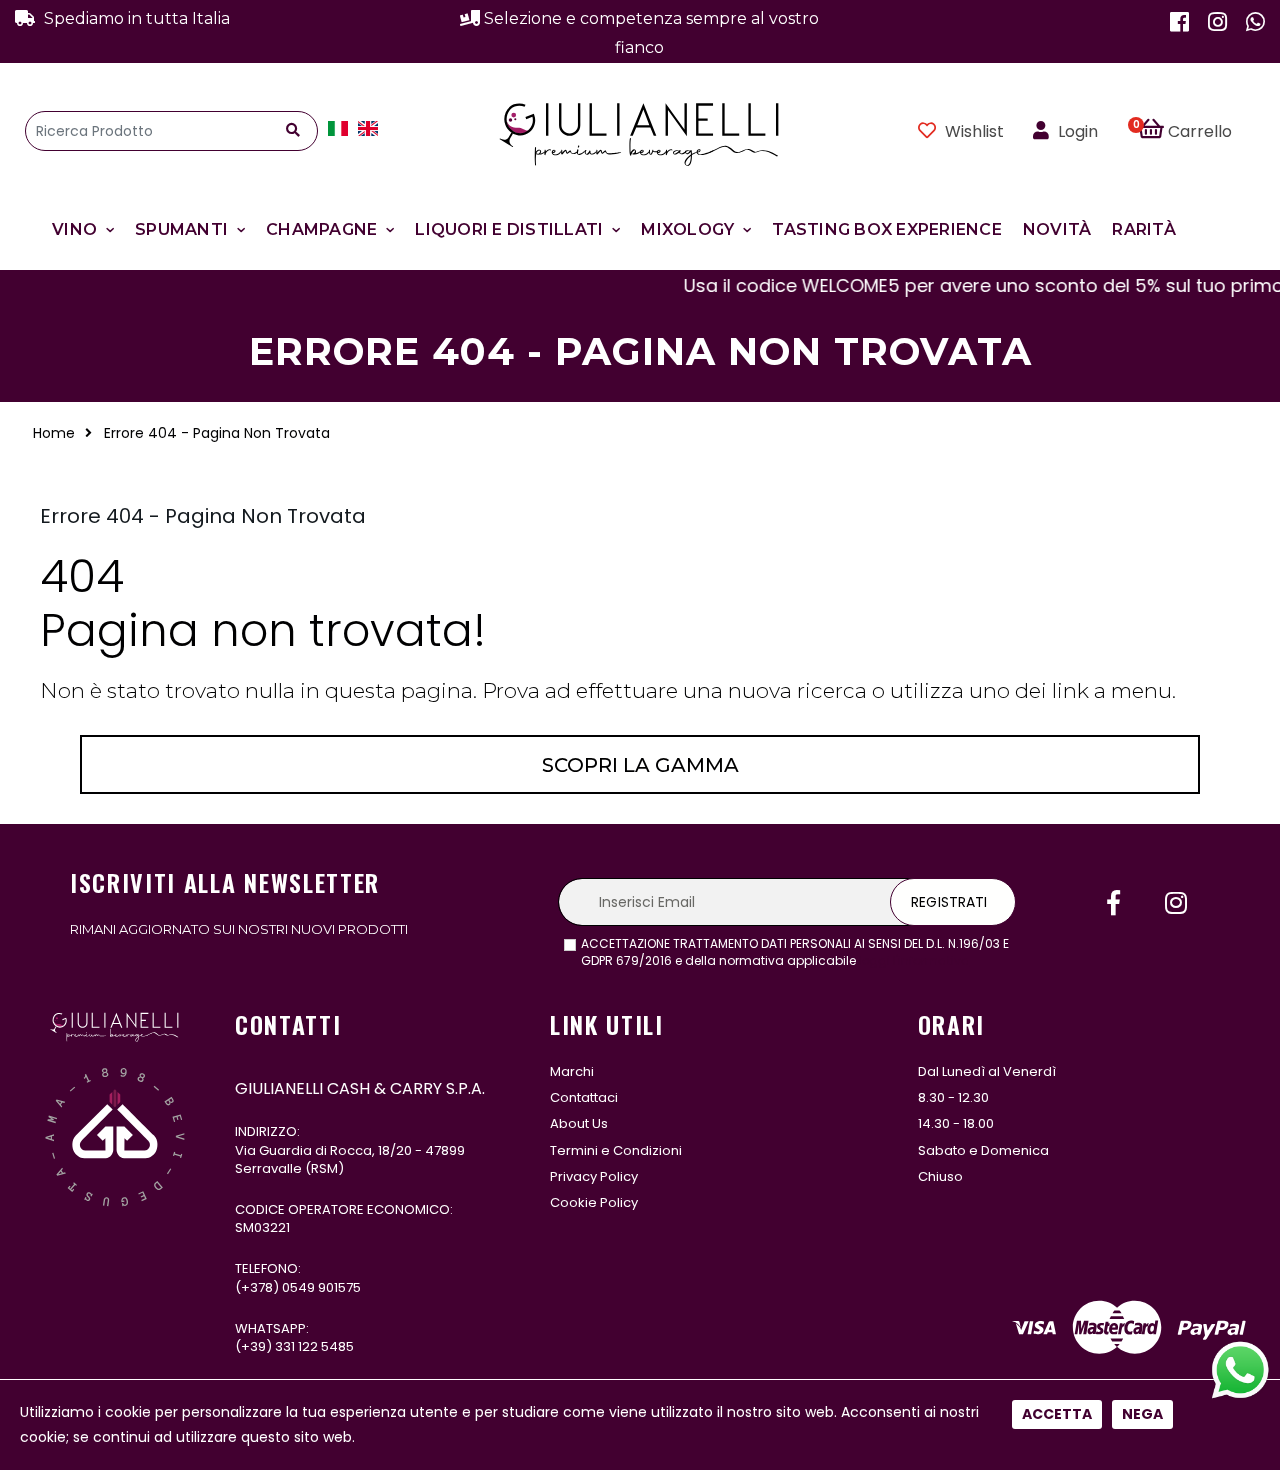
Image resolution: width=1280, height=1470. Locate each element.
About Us (579, 1123)
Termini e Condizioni (616, 1150)
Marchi (572, 1071)
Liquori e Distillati (509, 229)
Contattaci (584, 1097)
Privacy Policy (594, 1176)
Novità (1057, 229)
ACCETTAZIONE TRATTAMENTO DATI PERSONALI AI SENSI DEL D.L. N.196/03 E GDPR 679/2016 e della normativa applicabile (795, 952)
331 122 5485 (314, 1346)
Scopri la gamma (640, 765)
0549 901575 (321, 1287)
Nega (1142, 1414)
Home (54, 433)
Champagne (321, 229)
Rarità (1144, 229)
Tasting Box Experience (887, 229)
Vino (74, 229)
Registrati (949, 902)
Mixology (687, 229)
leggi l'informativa (914, 960)
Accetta (1057, 1414)
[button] (1196, 131)
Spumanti (181, 229)
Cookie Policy (594, 1202)
